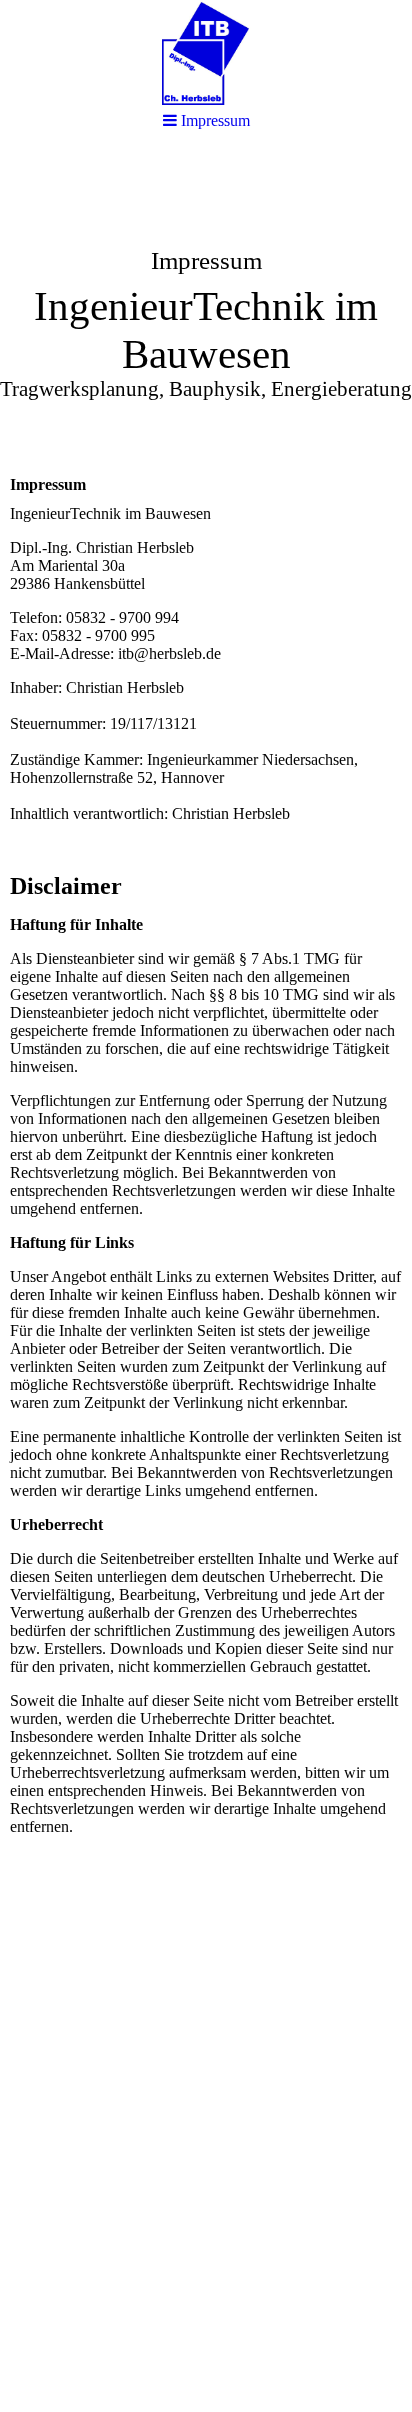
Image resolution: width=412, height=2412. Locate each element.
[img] (206, 52)
